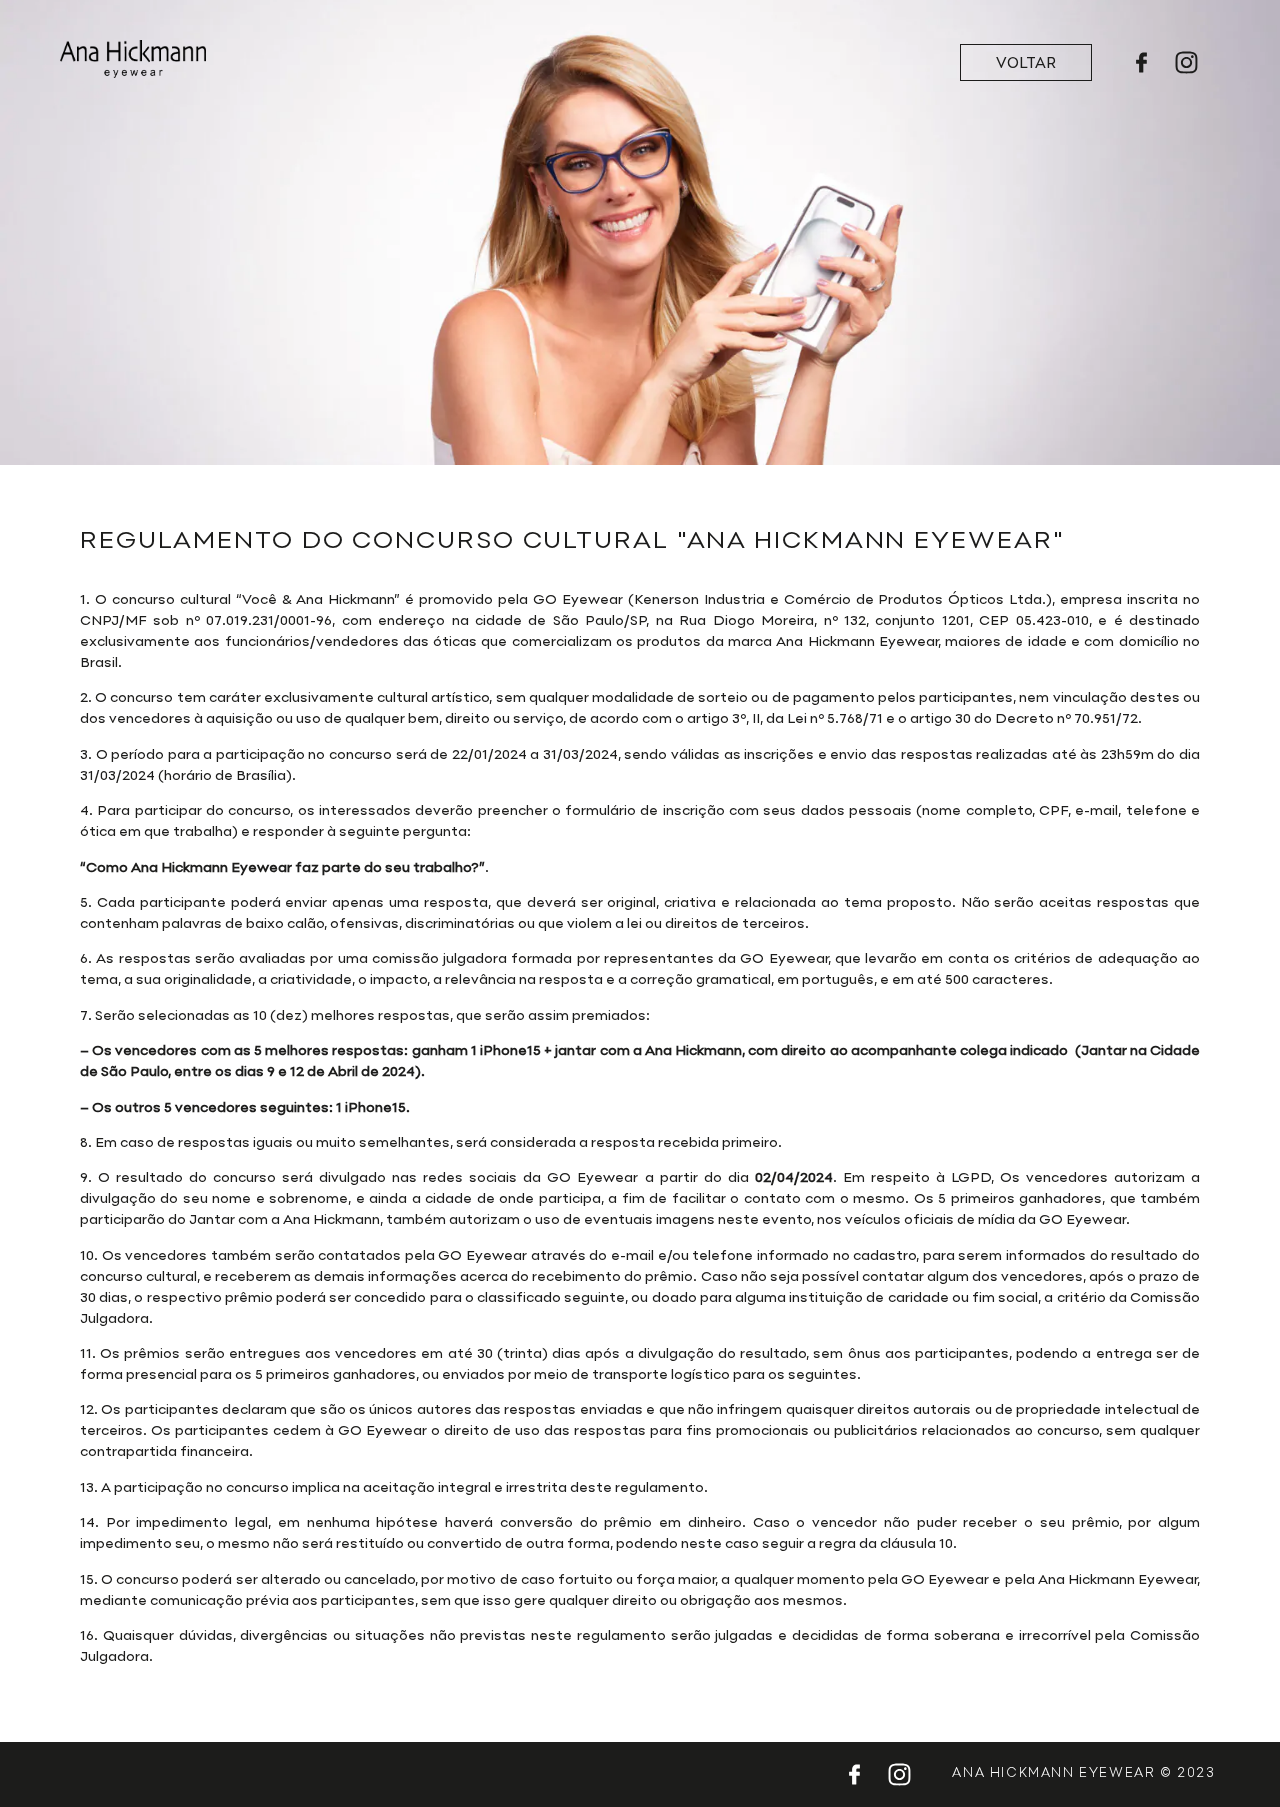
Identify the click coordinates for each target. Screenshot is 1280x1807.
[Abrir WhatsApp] (1230, 1756)
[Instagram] (1186, 62)
